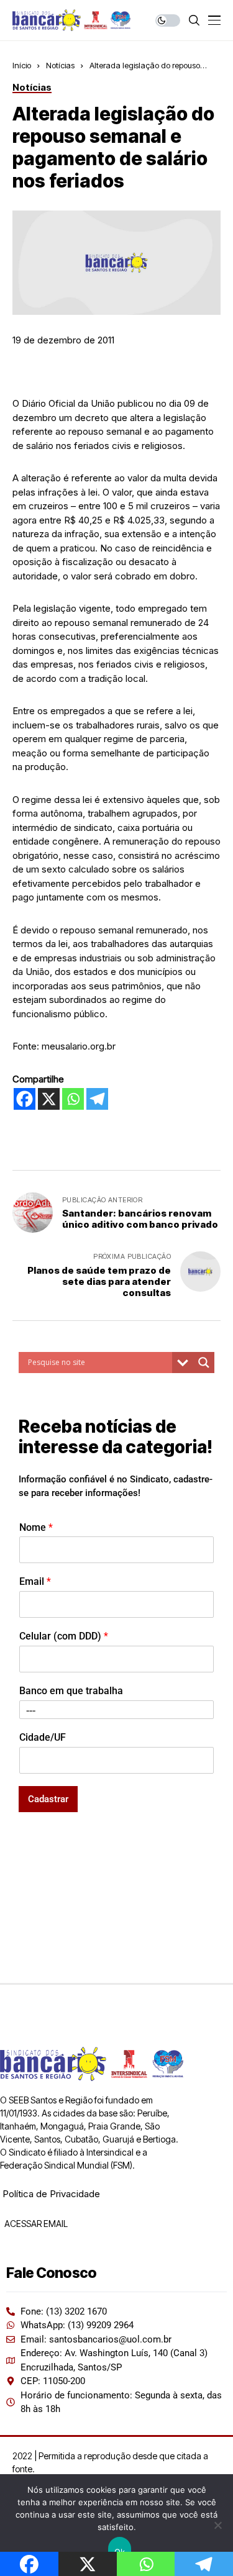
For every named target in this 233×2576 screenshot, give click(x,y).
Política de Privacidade (51, 2194)
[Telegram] (97, 1099)
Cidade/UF (43, 1737)
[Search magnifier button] (204, 1363)
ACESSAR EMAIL (35, 2224)
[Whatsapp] (73, 1099)
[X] (49, 1099)
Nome (36, 1527)
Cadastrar (48, 1799)
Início (22, 65)
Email (35, 1581)
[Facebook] (25, 1099)
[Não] (217, 2525)
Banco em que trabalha (71, 1691)
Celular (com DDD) (64, 1636)
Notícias (60, 65)
